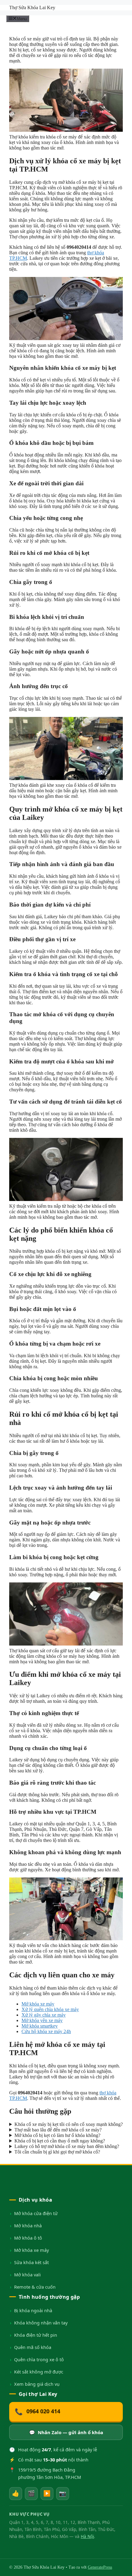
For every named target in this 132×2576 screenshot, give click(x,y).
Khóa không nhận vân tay (41, 2323)
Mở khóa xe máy (38, 2004)
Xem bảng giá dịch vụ (37, 2384)
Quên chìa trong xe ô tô (39, 2359)
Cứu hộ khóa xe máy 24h (46, 2031)
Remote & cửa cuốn (35, 2287)
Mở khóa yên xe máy (42, 2020)
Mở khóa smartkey (40, 2026)
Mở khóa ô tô (28, 2238)
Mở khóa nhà (28, 2226)
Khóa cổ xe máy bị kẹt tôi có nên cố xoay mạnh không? (69, 2124)
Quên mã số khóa (33, 2347)
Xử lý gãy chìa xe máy (44, 2015)
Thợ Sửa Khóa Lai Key (32, 8)
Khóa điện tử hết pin (36, 2335)
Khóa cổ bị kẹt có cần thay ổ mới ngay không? (60, 2141)
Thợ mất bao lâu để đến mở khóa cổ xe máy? (58, 2130)
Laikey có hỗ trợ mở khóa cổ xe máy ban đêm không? (67, 2146)
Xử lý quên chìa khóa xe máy (50, 2009)
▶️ (47, 2493)
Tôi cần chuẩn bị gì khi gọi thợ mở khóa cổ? (57, 2152)
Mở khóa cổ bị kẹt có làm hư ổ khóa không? (57, 2135)
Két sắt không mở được (39, 2372)
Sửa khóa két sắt (31, 2262)
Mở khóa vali (27, 2275)
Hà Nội (87, 2536)
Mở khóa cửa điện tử (36, 2213)
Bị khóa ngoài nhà (33, 2310)
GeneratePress (100, 2567)
